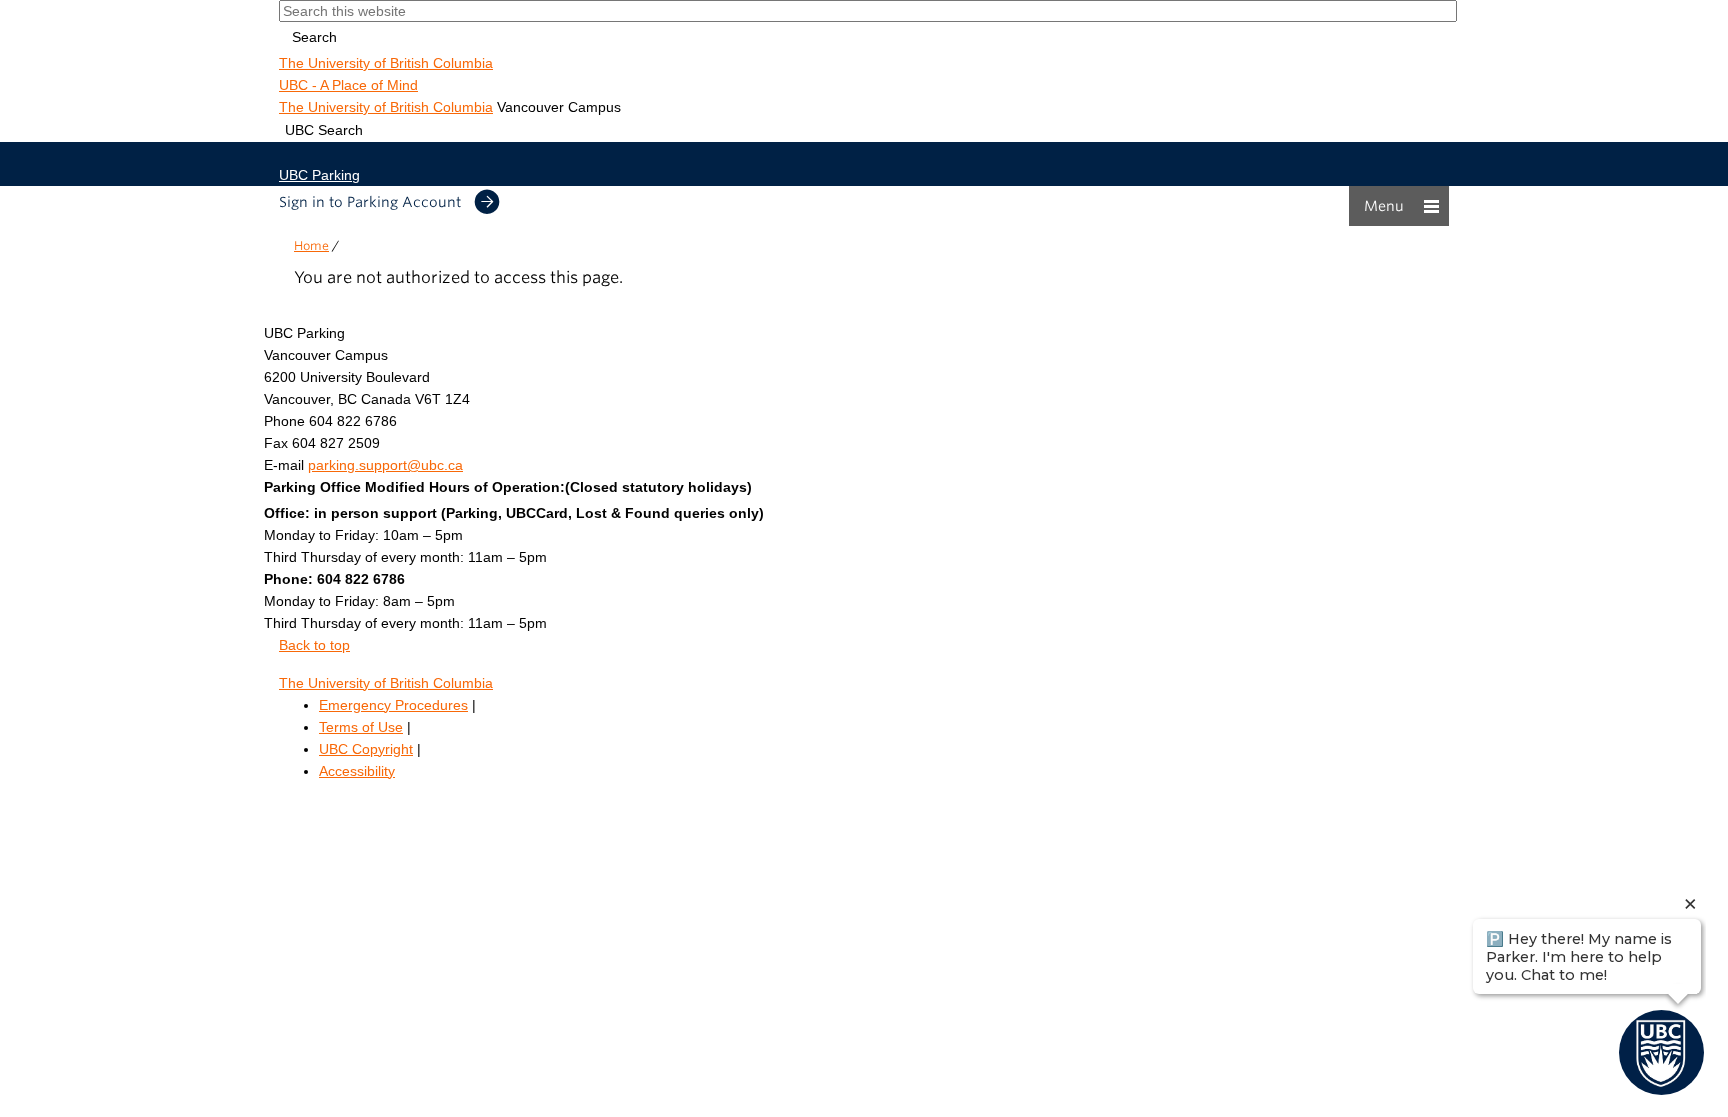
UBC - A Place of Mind (348, 85)
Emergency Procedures (393, 705)
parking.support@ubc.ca (385, 465)
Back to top (314, 645)
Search (314, 37)
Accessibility (357, 771)
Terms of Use (361, 727)
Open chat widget (6, 804)
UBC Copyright (366, 749)
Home (311, 245)
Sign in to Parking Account (370, 202)
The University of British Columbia (386, 63)
